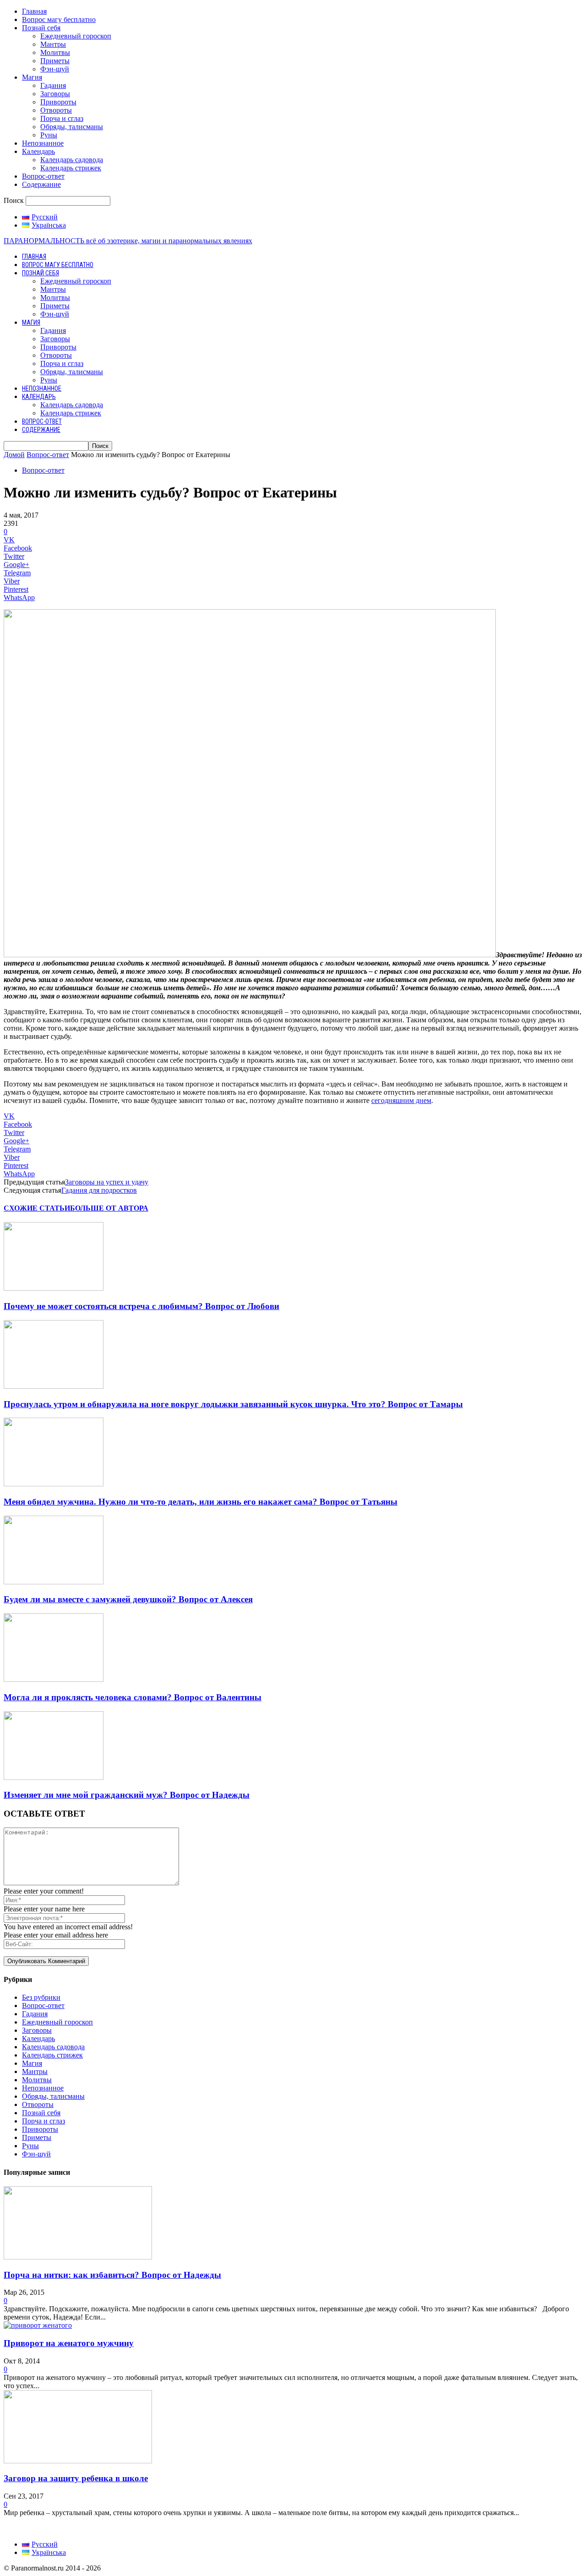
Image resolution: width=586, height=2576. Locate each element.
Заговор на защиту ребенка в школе (76, 2478)
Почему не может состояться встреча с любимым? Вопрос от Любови (141, 1306)
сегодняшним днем (401, 1100)
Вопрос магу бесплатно (59, 19)
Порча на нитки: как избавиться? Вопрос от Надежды (112, 2275)
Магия (32, 77)
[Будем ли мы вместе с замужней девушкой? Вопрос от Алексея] (54, 1582)
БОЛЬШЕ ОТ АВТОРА (109, 1208)
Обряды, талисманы (72, 127)
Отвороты (56, 110)
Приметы (55, 61)
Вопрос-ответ (43, 176)
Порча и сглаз (62, 118)
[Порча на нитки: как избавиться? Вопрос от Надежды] (78, 2257)
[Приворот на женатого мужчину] (38, 2325)
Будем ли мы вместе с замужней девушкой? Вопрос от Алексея (128, 1599)
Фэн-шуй (55, 69)
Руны (49, 135)
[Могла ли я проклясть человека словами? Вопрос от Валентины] (54, 1679)
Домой (14, 455)
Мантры (53, 44)
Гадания (53, 85)
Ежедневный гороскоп (76, 36)
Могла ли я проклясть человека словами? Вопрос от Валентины (133, 1697)
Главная (34, 11)
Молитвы (55, 52)
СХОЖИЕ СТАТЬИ (37, 1208)
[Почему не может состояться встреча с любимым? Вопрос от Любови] (54, 1288)
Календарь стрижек (71, 168)
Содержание (41, 184)
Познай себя (41, 28)
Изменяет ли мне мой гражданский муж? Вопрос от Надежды (127, 1795)
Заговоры (55, 94)
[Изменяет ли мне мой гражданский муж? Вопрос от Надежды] (54, 1777)
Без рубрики (41, 1997)
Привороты (58, 102)
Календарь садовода (72, 160)
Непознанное (43, 143)
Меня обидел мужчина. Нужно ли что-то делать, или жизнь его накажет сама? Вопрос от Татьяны (201, 1502)
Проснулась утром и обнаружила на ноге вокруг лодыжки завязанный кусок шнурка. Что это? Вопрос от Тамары (233, 1404)
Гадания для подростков (99, 1190)
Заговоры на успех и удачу (107, 1182)
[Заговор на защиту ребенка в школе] (78, 2461)
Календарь (38, 151)
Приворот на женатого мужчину (69, 2343)
